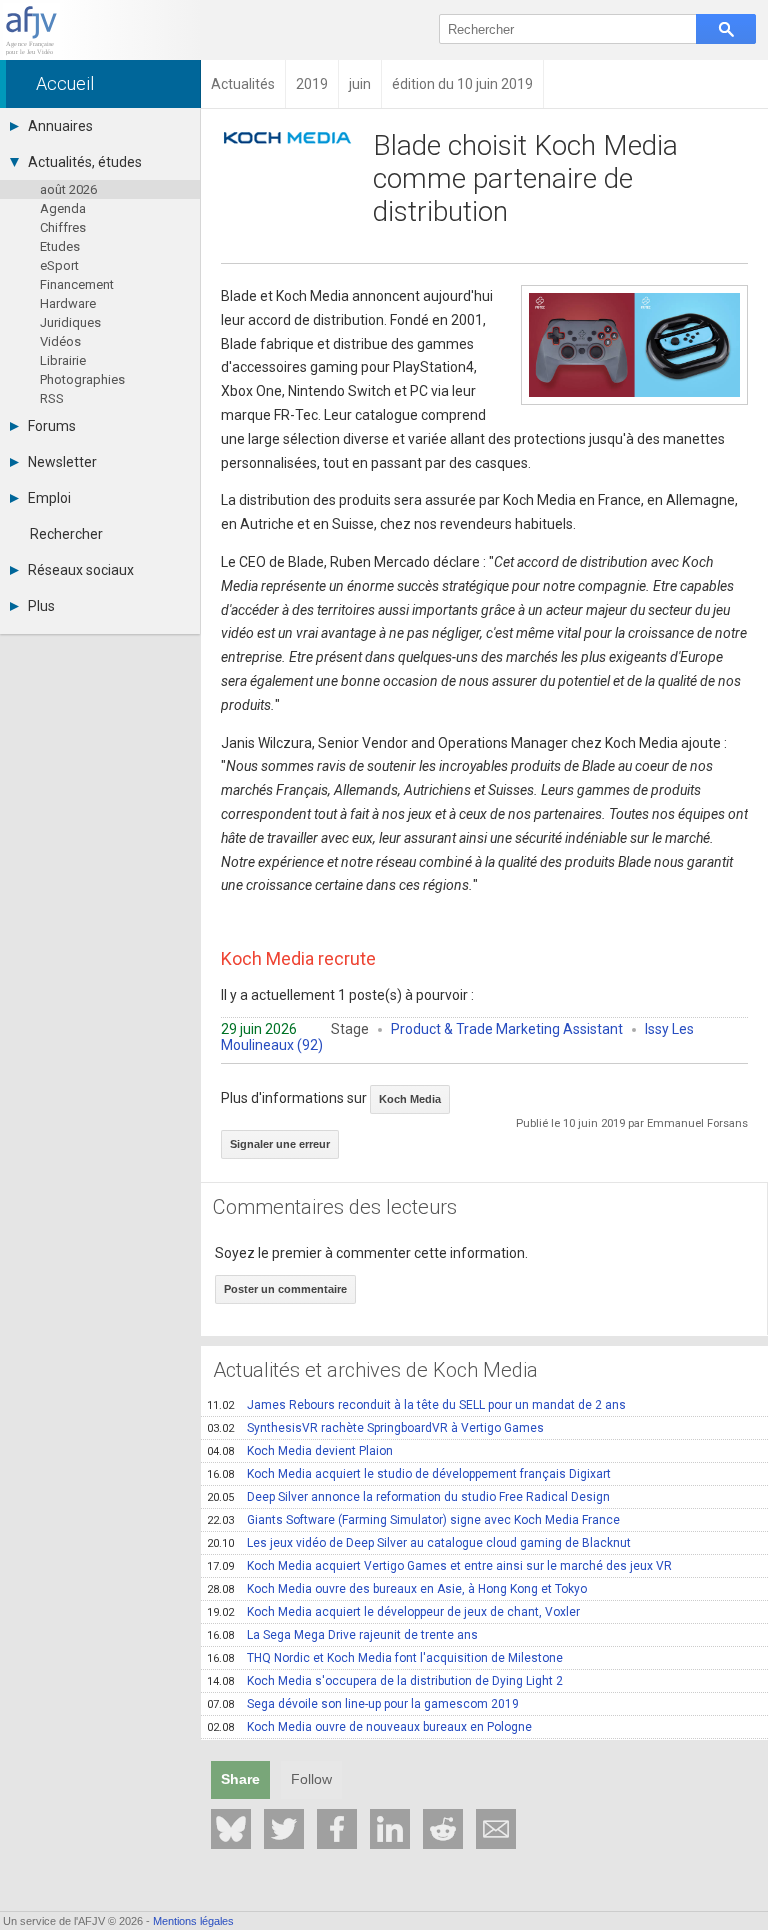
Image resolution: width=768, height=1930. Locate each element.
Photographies (82, 379)
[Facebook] (337, 1829)
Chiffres (63, 227)
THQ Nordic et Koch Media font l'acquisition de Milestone (385, 1658)
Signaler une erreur (280, 1144)
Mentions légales (193, 1921)
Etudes (60, 246)
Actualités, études (85, 162)
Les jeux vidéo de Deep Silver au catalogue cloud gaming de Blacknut (419, 1543)
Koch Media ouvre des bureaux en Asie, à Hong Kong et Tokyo (397, 1589)
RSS (52, 398)
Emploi (49, 498)
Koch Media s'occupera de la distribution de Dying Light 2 (385, 1681)
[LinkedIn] (390, 1829)
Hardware (68, 303)
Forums (52, 426)
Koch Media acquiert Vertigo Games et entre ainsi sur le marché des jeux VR (439, 1566)
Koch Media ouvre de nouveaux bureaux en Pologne (369, 1727)
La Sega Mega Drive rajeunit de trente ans (342, 1635)
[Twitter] (284, 1829)
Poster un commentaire (285, 1289)
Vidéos (60, 341)
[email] (496, 1829)
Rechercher (66, 534)
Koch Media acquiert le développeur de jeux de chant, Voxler (393, 1612)
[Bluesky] (231, 1829)
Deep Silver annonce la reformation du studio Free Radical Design (408, 1497)
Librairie (63, 360)
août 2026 (68, 189)
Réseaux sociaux (81, 570)
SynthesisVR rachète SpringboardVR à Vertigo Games (375, 1428)
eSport (59, 265)
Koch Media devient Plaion (300, 1451)
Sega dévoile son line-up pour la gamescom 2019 (363, 1704)
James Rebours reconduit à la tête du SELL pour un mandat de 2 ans (416, 1405)
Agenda (63, 208)
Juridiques (70, 322)
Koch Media (410, 1099)
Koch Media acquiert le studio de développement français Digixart (409, 1474)
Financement (77, 284)
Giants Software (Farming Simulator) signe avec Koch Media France (413, 1520)
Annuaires (60, 126)
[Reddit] (443, 1829)
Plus (41, 606)
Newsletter (62, 462)
